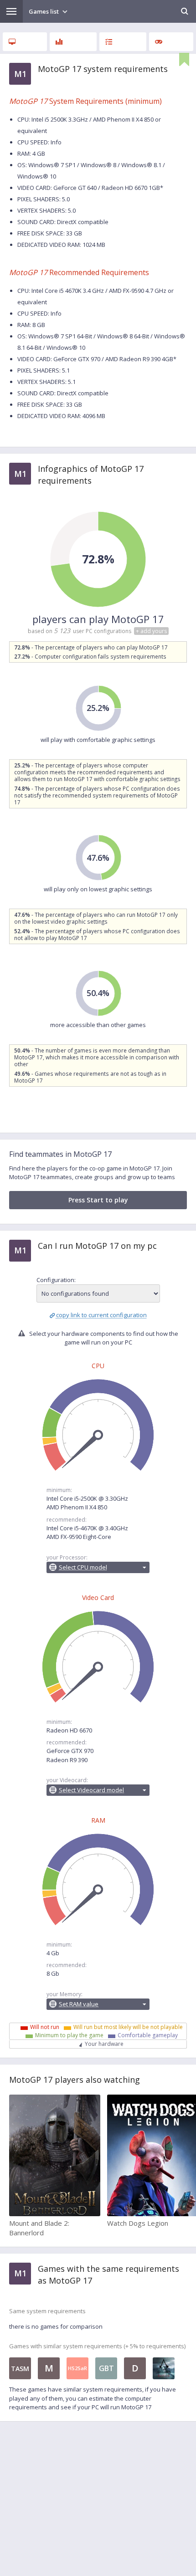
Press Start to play (98, 1200)
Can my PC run (123, 42)
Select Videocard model (91, 1790)
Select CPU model (83, 1567)
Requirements (25, 42)
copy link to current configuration (101, 1315)
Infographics (73, 42)
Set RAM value (79, 2004)
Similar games (171, 42)
